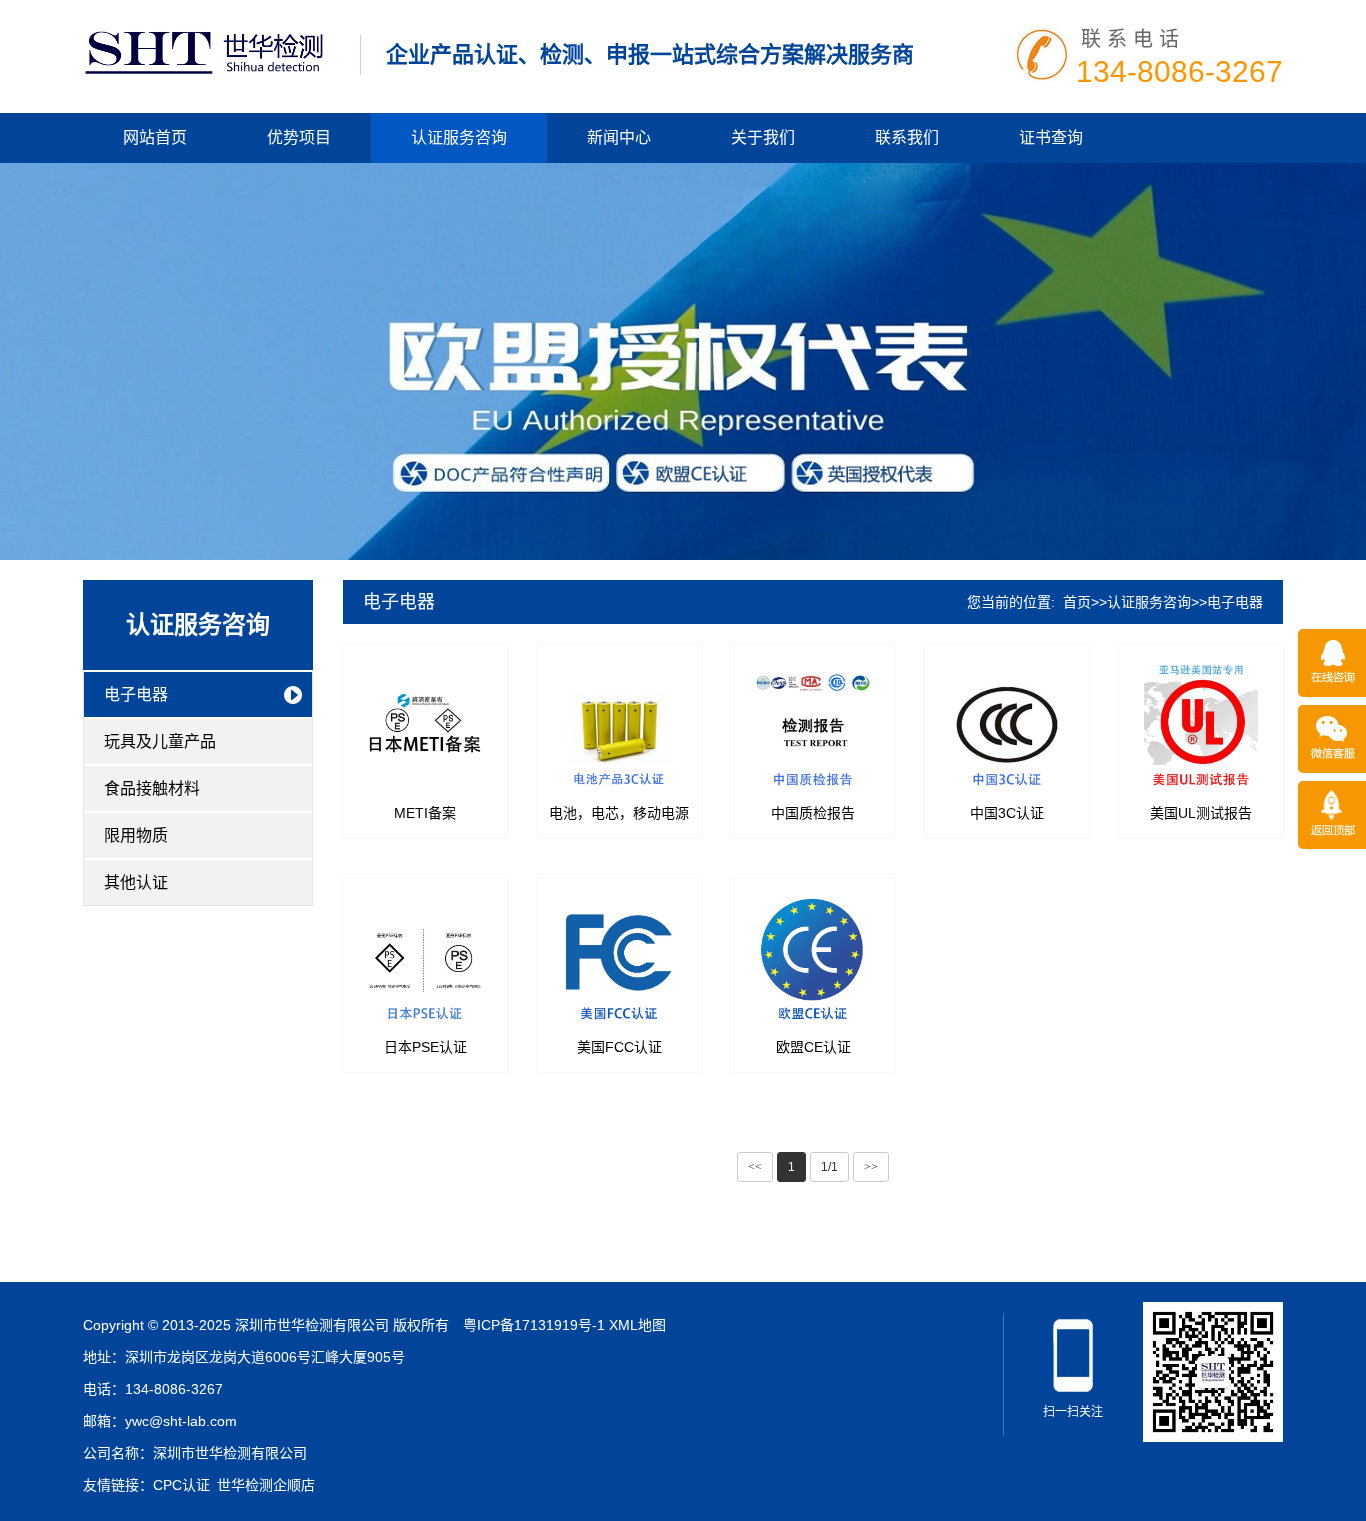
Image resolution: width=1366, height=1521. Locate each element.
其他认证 (136, 882)
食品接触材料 (152, 788)
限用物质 (136, 835)
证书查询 (1051, 137)
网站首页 (155, 137)
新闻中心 (619, 137)
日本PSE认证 (425, 1047)
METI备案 (425, 813)
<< (755, 1167)
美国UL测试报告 (1201, 813)
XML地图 (637, 1325)
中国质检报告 (813, 813)
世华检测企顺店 (266, 1485)
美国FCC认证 (619, 1047)
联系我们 (907, 137)
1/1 (829, 1167)
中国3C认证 (1007, 813)
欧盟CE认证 (813, 1047)
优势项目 (299, 137)
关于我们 (763, 137)
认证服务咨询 (459, 137)
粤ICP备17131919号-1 (534, 1325)
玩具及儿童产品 (160, 741)
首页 (1077, 602)
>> (871, 1167)
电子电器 (136, 694)
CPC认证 (181, 1485)
